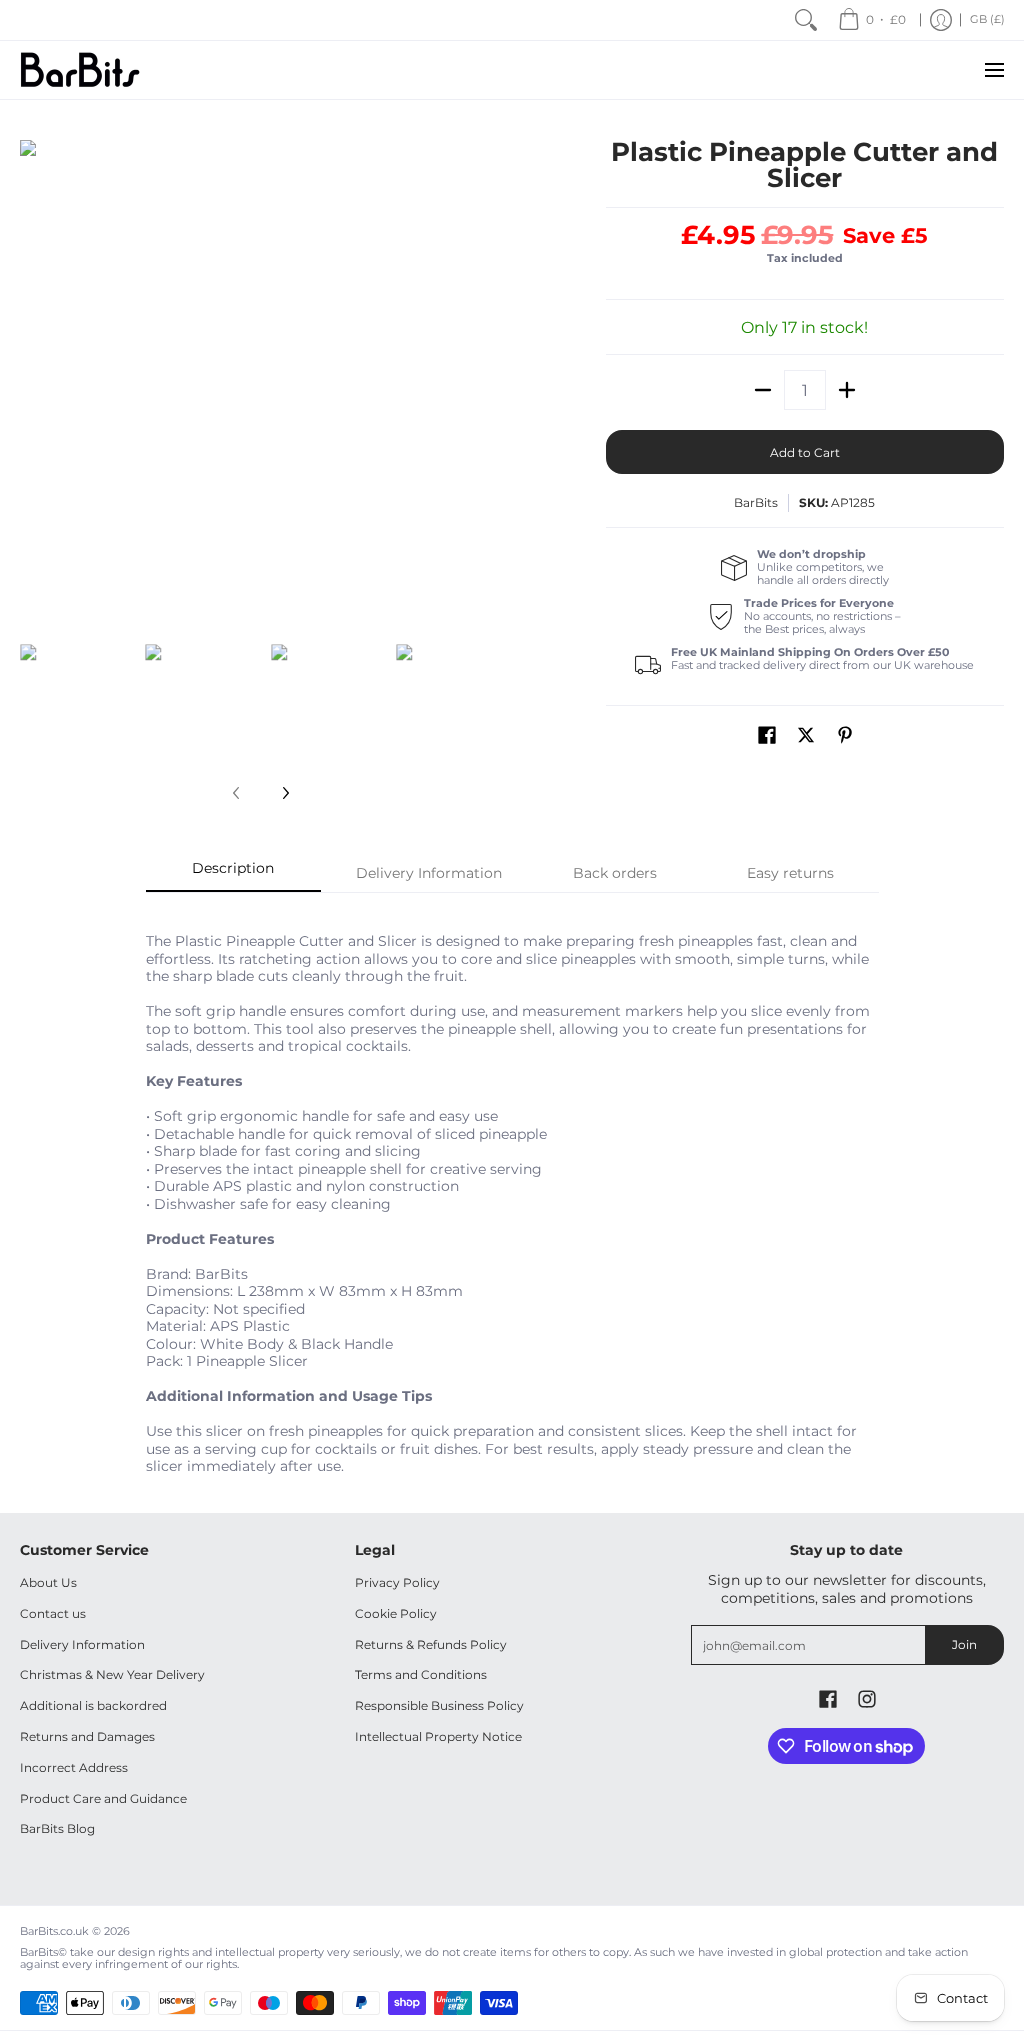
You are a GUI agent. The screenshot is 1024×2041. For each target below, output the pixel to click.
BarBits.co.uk (54, 1931)
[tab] (234, 874)
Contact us (53, 1613)
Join (964, 1644)
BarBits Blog (57, 1828)
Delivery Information (82, 1644)
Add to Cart (805, 452)
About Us (48, 1582)
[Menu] (993, 70)
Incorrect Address (74, 1767)
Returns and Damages (87, 1736)
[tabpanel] (512, 1192)
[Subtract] (763, 390)
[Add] (847, 390)
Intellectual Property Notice (438, 1736)
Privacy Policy (397, 1582)
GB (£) (987, 19)
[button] (767, 734)
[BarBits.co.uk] (80, 70)
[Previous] (34, 381)
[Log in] (941, 20)
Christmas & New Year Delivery (112, 1674)
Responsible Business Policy (439, 1705)
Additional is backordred (93, 1705)
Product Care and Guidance (103, 1798)
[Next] (488, 381)
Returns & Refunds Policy (431, 1644)
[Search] (806, 20)
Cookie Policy (396, 1613)
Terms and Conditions (421, 1674)
